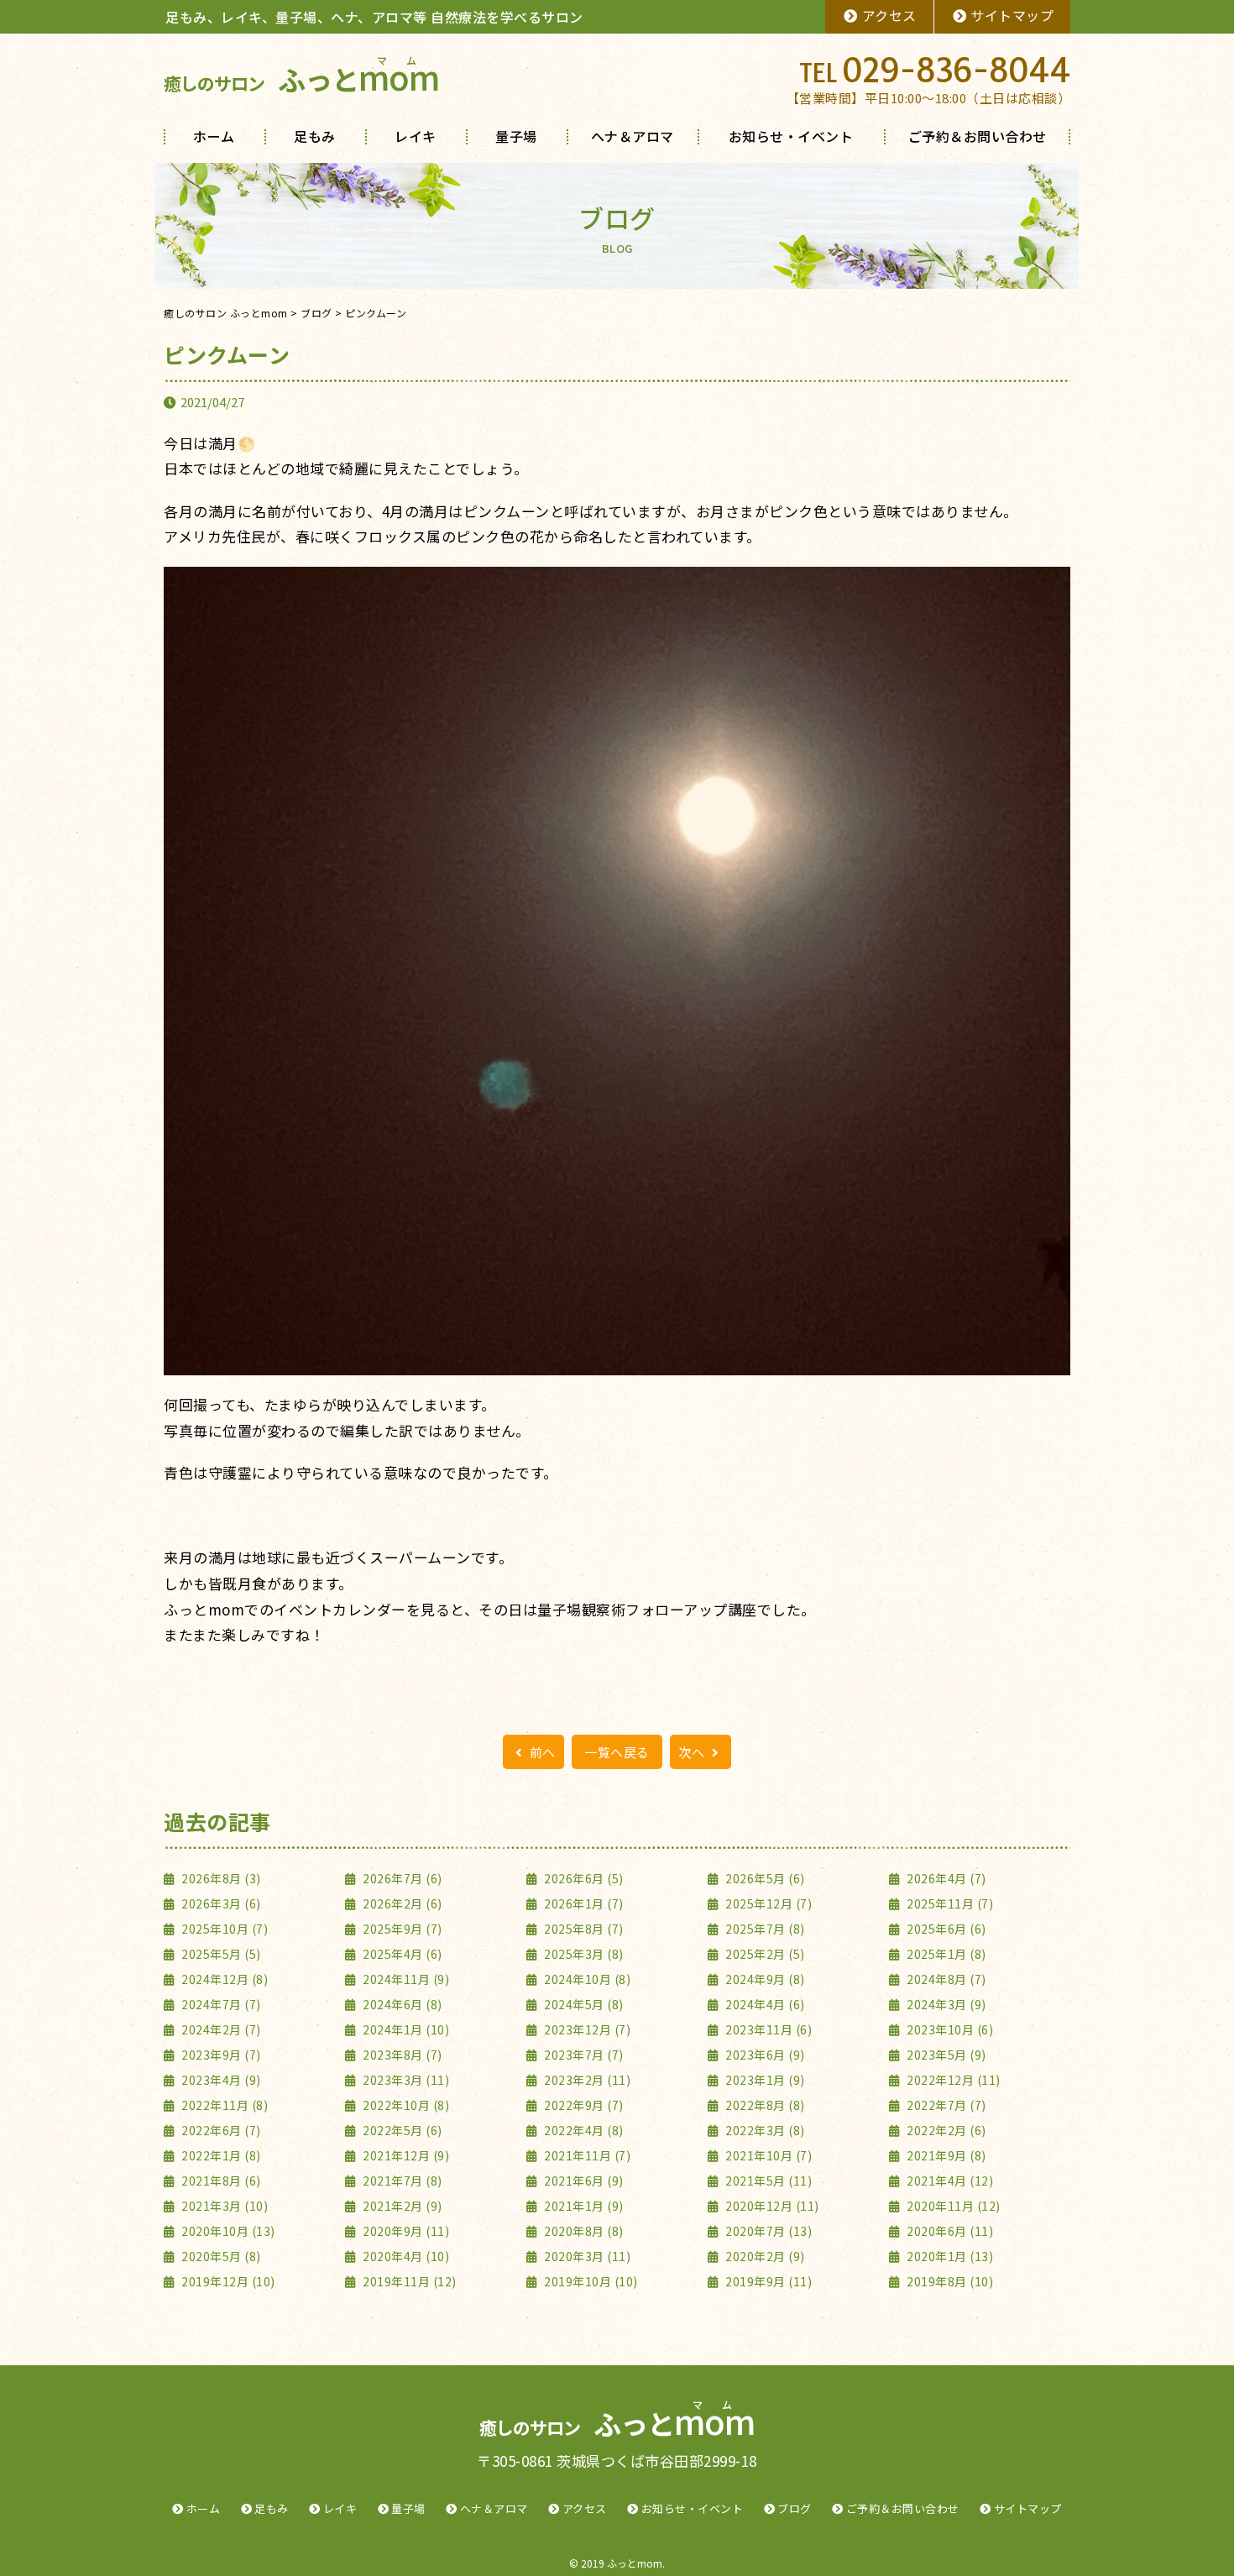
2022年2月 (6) (945, 2130)
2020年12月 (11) (771, 2206)
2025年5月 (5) (220, 1954)
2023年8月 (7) (401, 2055)
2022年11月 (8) (223, 2105)
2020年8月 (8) (583, 2231)
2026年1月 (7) (583, 1903)
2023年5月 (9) (945, 2055)
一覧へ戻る (617, 1752)
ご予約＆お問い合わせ (978, 136)
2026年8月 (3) (220, 1878)
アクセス (889, 15)
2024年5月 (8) (583, 2004)
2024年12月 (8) (223, 1979)
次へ (693, 1752)
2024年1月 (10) (405, 2029)
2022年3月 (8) (764, 2130)
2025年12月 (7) (767, 1903)
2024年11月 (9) (405, 1979)
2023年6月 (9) (764, 2055)
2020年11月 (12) (952, 2206)
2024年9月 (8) (764, 1979)
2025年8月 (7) (583, 1929)
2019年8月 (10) (949, 2281)
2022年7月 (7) (945, 2105)
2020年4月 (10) (405, 2256)
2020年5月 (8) (220, 2256)
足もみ (315, 136)
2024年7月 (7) (220, 2004)
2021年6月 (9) (583, 2181)
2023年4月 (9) (220, 2080)
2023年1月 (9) (764, 2080)
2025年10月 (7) (223, 1929)
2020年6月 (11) (949, 2231)
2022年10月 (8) (405, 2105)
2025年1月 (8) (945, 1954)
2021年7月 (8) (401, 2181)
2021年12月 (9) (405, 2155)
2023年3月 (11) (405, 2080)
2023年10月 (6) (949, 2029)
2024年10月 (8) (586, 1979)
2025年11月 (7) (949, 1903)
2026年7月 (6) (401, 1878)
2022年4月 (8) (583, 2130)
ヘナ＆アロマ (633, 136)
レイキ (416, 136)
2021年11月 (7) (586, 2155)
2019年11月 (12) (408, 2281)
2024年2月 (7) (220, 2029)
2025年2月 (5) (764, 1954)
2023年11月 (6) (767, 2029)
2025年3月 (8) (583, 1954)
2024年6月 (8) (401, 2004)
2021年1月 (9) (583, 2206)
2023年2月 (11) (586, 2080)
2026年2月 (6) (401, 1903)
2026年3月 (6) (220, 1903)
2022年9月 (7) (583, 2105)
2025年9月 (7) (401, 1929)
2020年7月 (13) (767, 2231)
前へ (541, 1752)
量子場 (516, 136)
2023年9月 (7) (220, 2055)
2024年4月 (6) (764, 2004)
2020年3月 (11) (586, 2256)
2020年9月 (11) (405, 2231)
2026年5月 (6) (764, 1878)
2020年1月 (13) (949, 2256)
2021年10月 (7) (767, 2155)
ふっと (301, 79)
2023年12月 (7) (586, 2029)
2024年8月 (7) (945, 1979)
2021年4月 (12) (949, 2181)
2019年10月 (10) (590, 2281)
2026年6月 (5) (583, 1878)
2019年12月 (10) (227, 2281)
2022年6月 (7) (220, 2130)
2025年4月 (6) (401, 1954)
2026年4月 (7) (945, 1878)
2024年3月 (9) (945, 2004)
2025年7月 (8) (764, 1929)
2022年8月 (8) (764, 2105)
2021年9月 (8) (945, 2155)
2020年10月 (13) (227, 2231)
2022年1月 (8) (220, 2155)
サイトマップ (1012, 15)
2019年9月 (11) (767, 2281)
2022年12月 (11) (952, 2080)
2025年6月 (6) (945, 1929)
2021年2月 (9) (401, 2206)
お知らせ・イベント (791, 136)
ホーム (214, 136)
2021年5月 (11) (767, 2181)
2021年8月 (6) (220, 2181)
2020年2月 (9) (764, 2256)
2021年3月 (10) (223, 2206)
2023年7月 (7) (583, 2055)
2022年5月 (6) (401, 2130)
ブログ (795, 2508)
